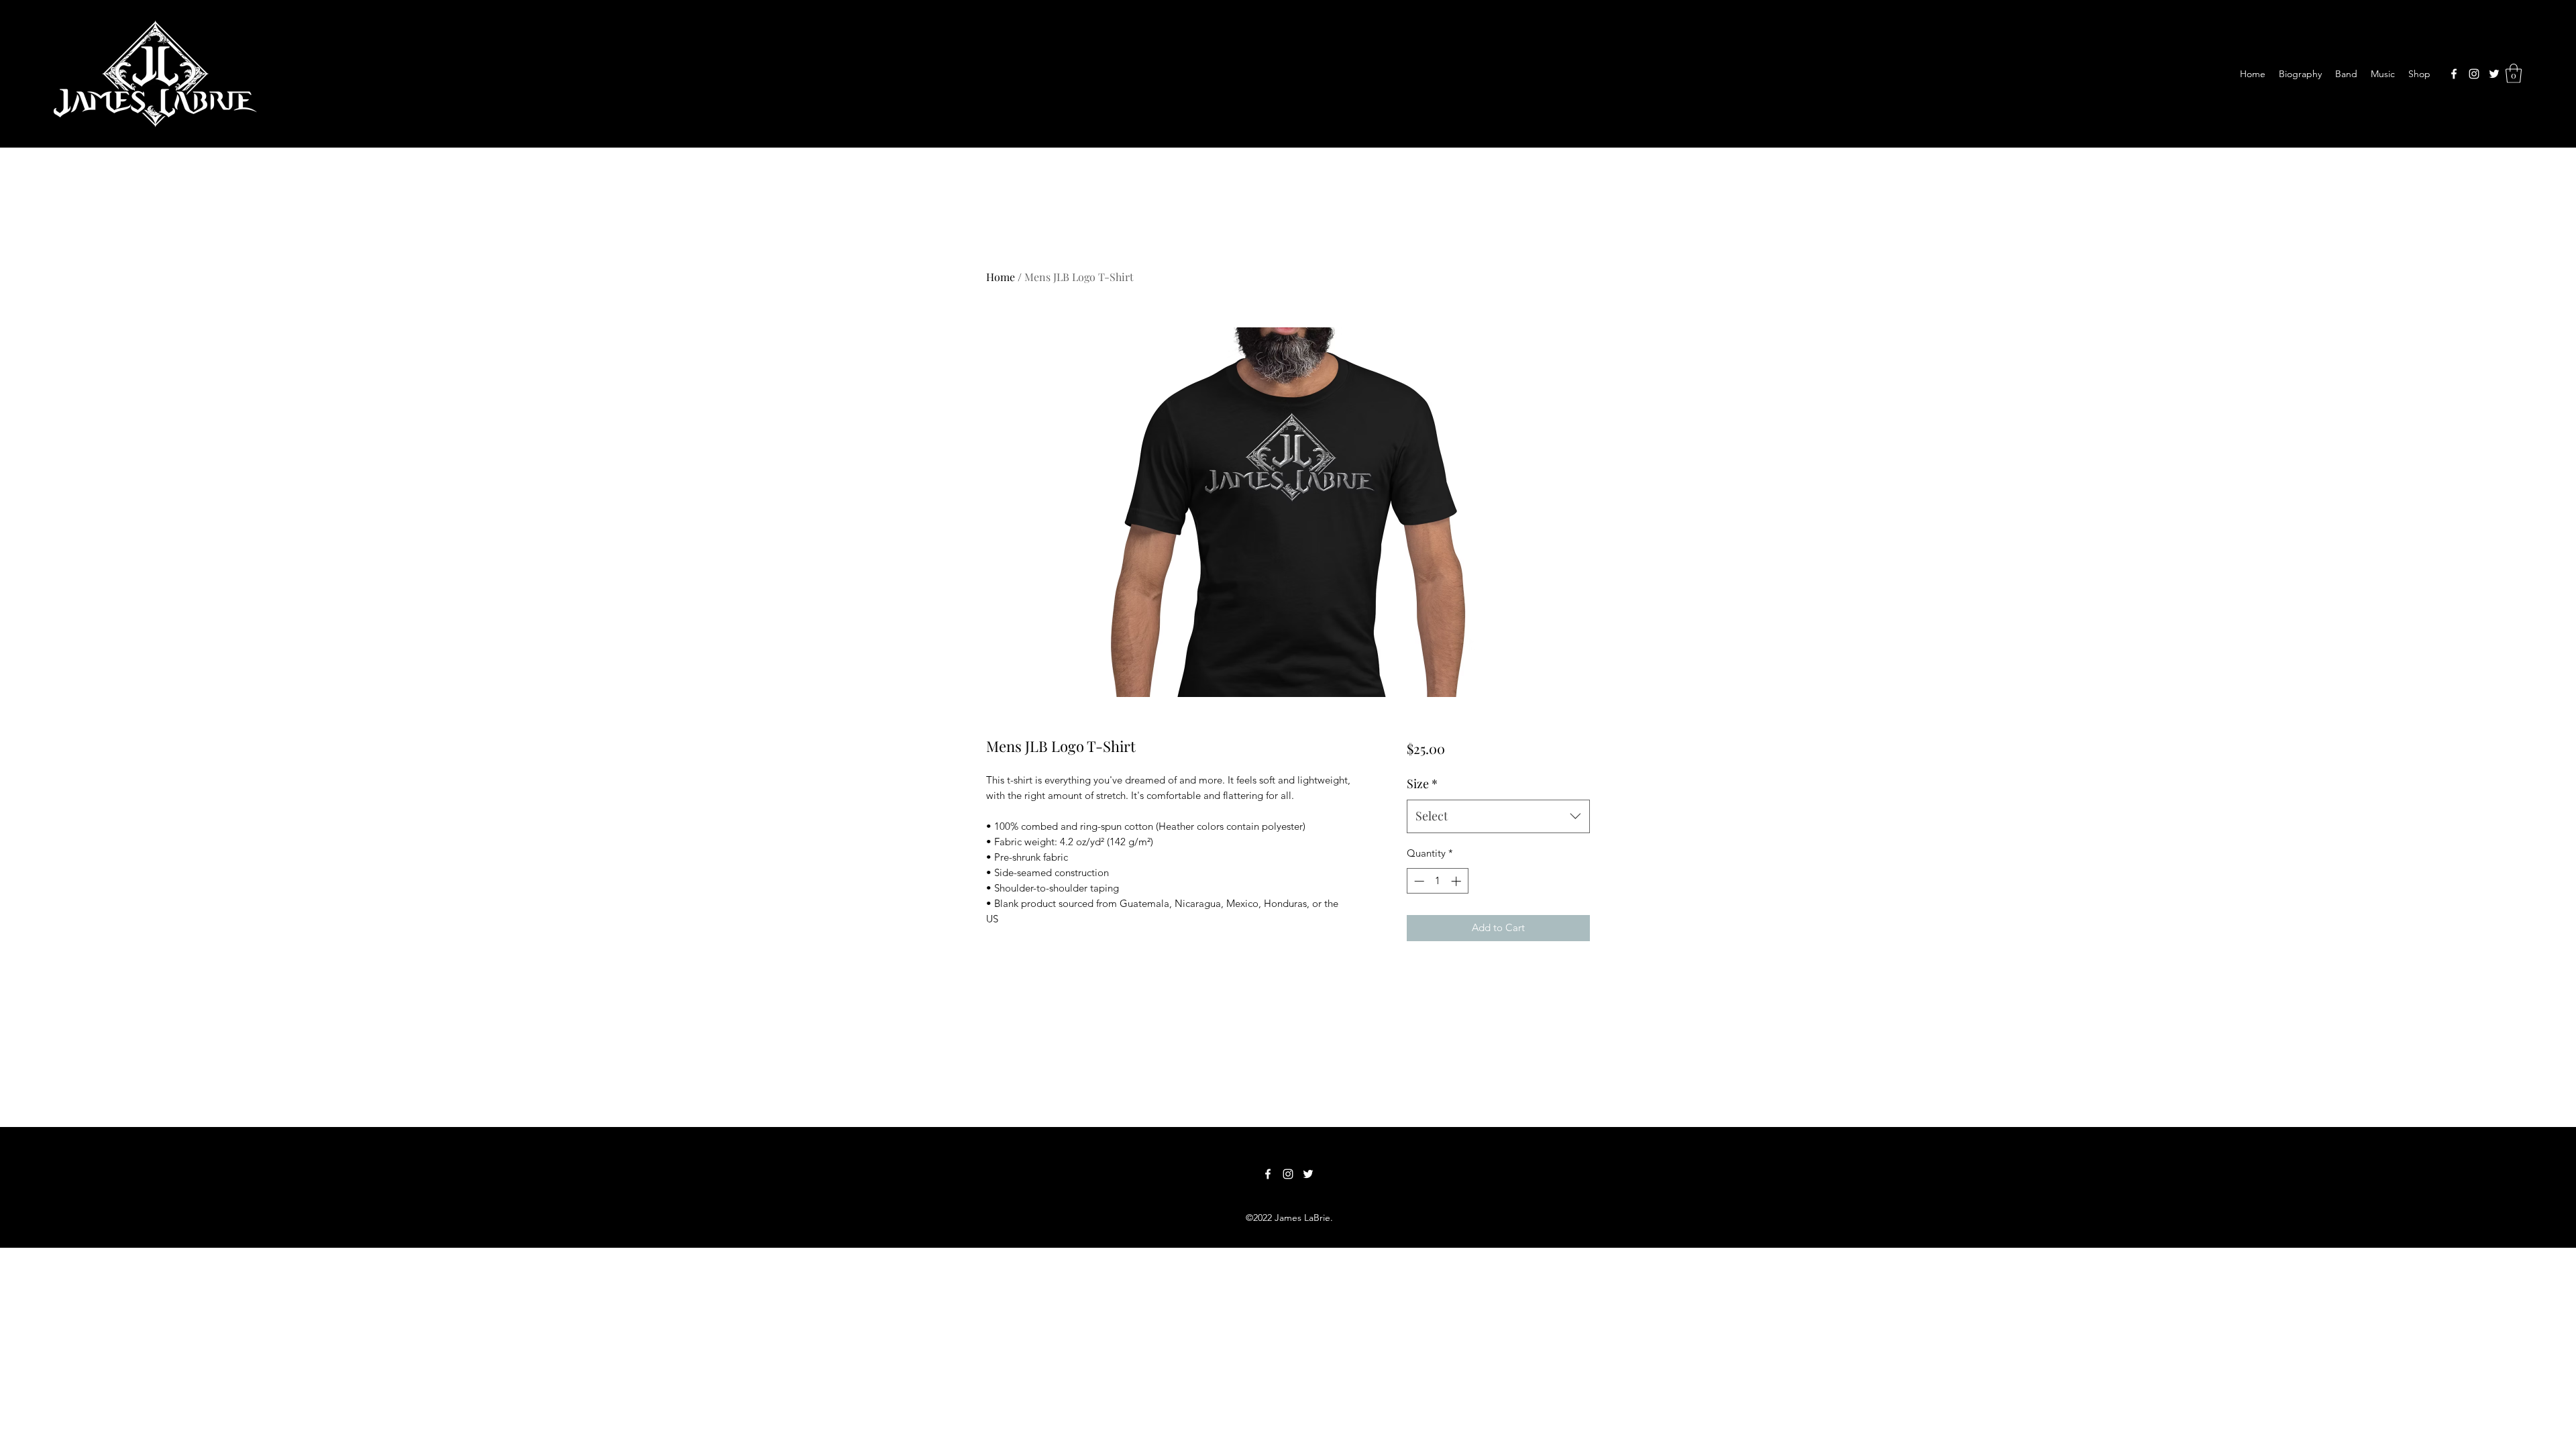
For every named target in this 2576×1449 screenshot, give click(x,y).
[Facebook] (2454, 74)
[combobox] (1498, 816)
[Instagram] (2474, 74)
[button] (2514, 73)
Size (1422, 784)
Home (1001, 277)
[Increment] (1457, 881)
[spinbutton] (1437, 881)
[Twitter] (2494, 74)
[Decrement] (1418, 881)
